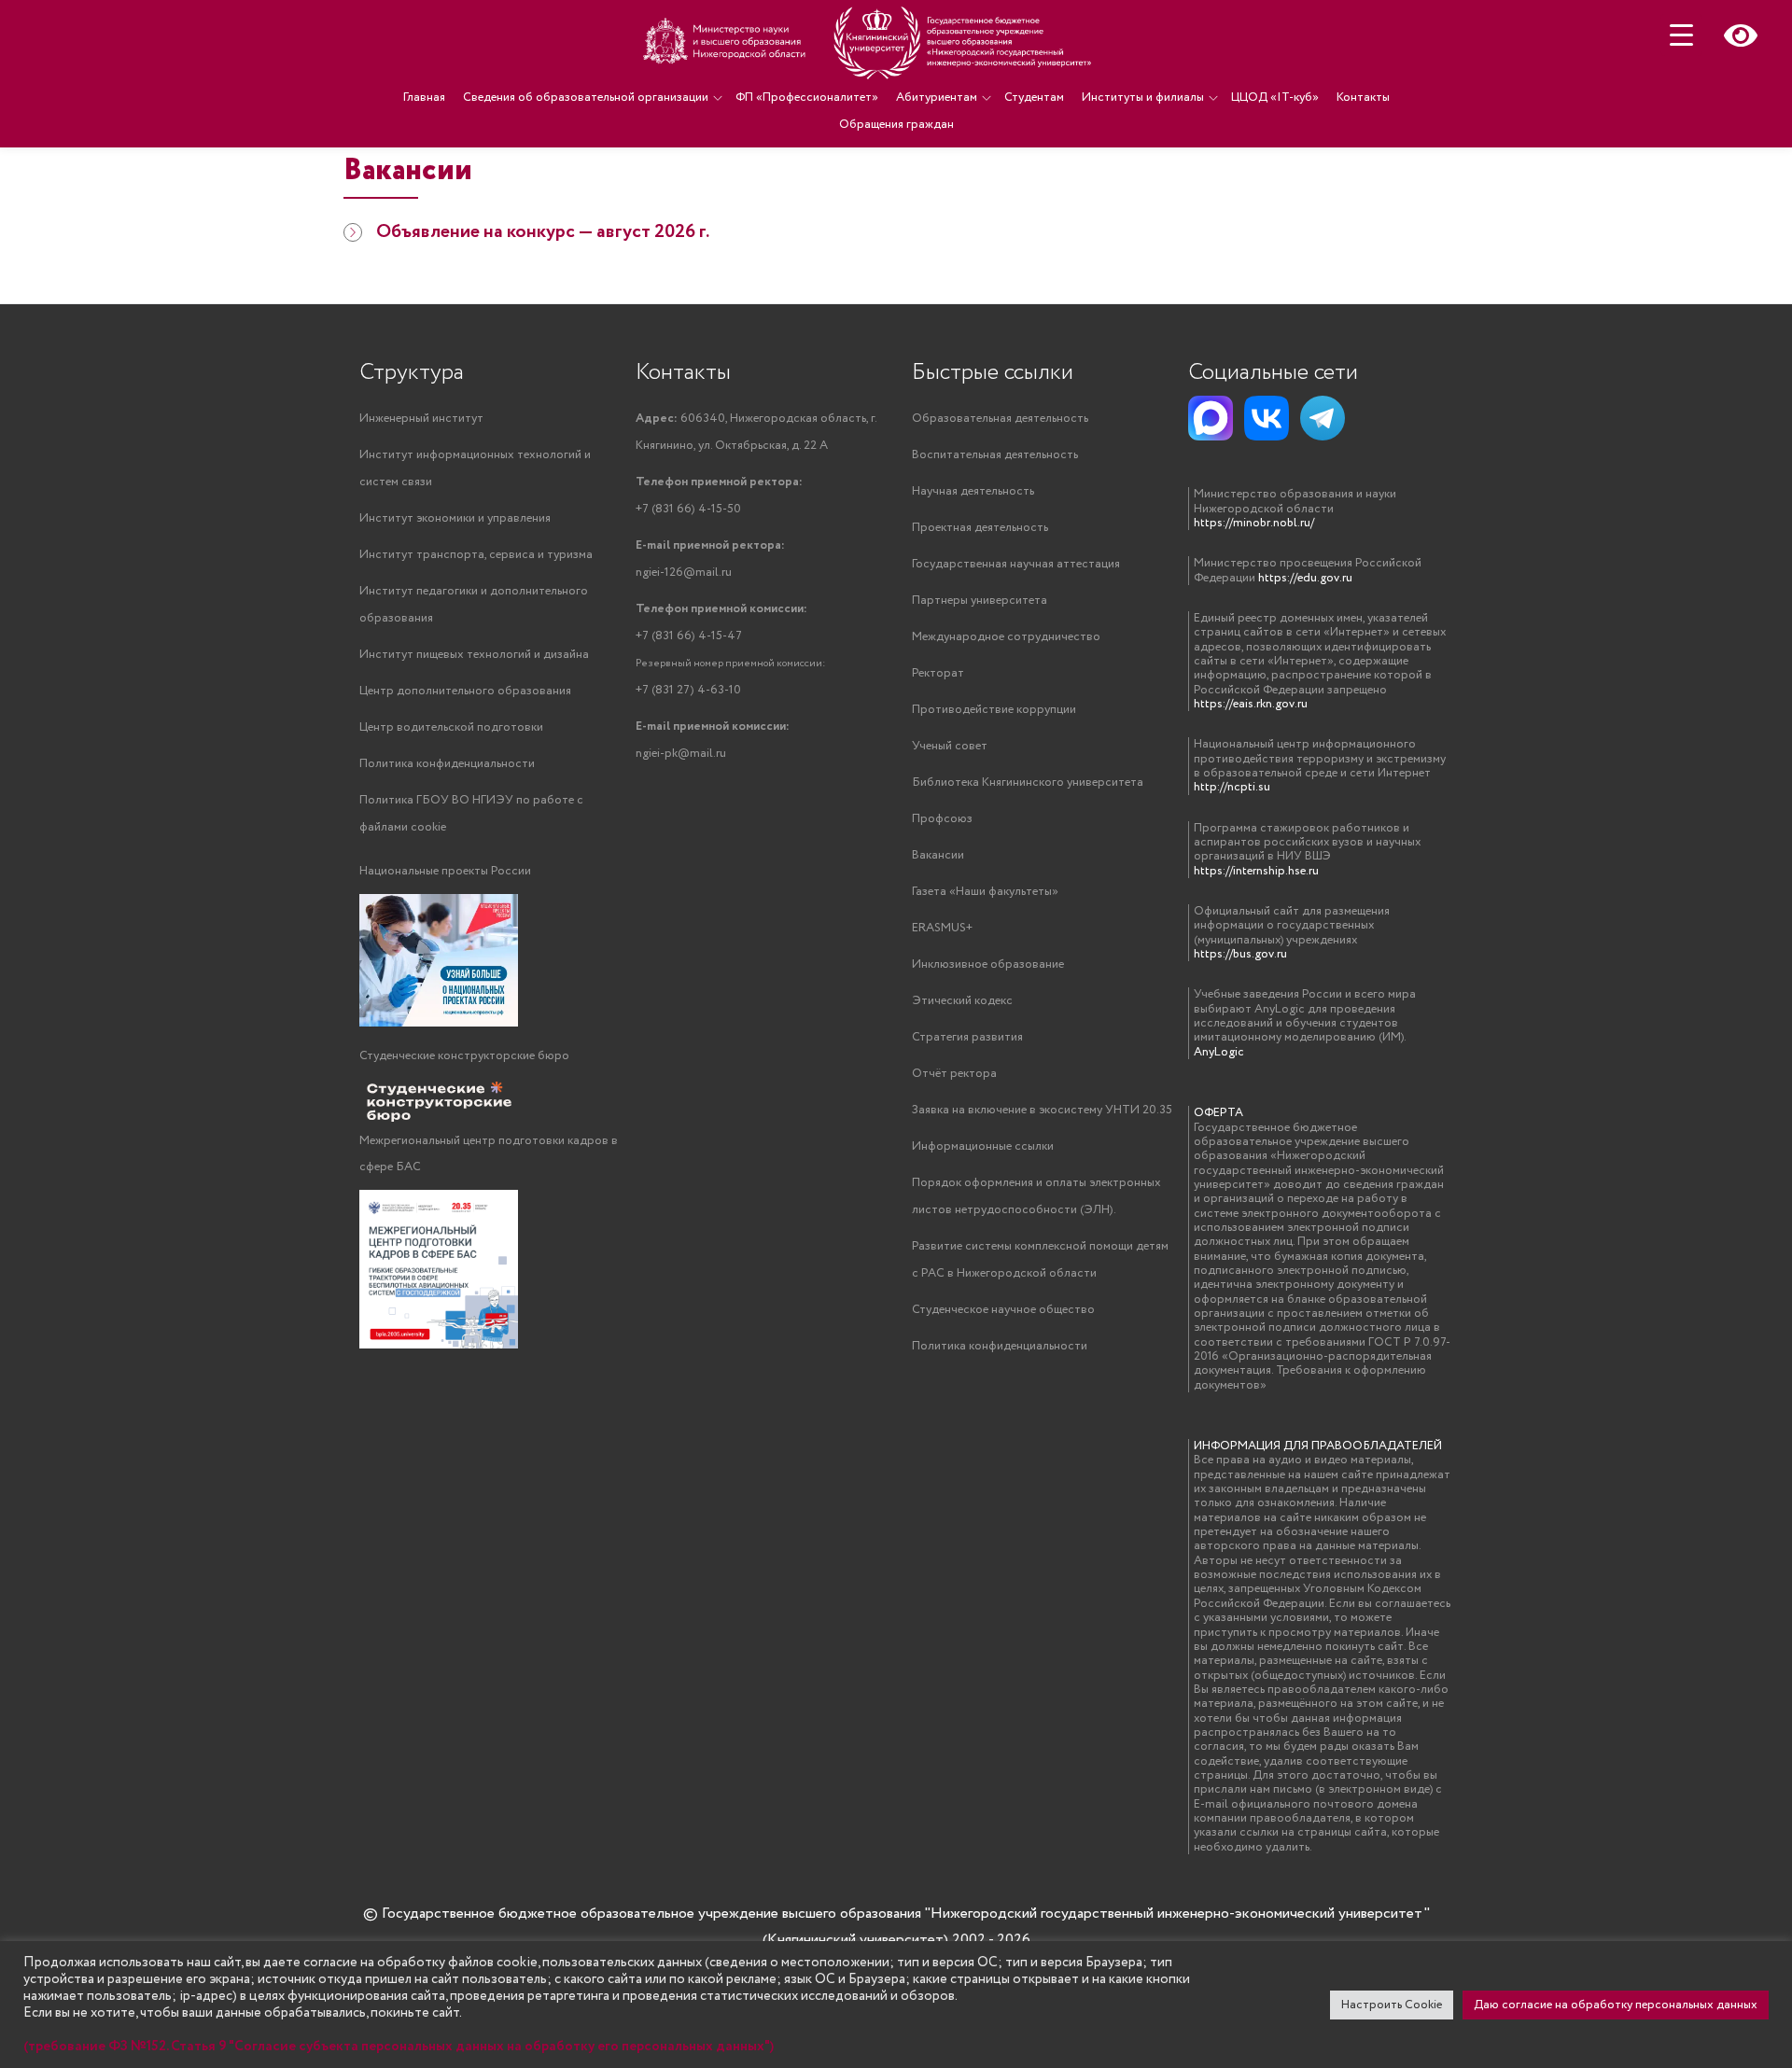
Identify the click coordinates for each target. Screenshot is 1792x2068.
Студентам (1034, 98)
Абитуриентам (937, 98)
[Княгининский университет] (870, 42)
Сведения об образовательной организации (586, 98)
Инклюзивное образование (988, 964)
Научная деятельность (973, 491)
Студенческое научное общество (1003, 1310)
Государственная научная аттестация (1016, 564)
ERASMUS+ (942, 928)
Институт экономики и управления (455, 518)
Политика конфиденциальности (447, 764)
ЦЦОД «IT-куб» (1275, 98)
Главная (424, 98)
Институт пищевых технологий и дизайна (474, 655)
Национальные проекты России (445, 871)
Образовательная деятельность (1000, 419)
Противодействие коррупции (994, 710)
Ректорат (938, 673)
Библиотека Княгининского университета (1028, 782)
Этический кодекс (962, 1001)
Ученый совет (950, 746)
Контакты (1363, 98)
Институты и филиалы (1143, 98)
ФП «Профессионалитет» (807, 98)
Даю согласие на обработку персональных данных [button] (1616, 2005)
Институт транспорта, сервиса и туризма (476, 555)
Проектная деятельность (980, 528)
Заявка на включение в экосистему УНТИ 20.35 (1042, 1110)
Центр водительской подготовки (451, 727)
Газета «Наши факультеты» (985, 892)
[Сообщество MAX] (1211, 418)
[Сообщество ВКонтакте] (1267, 418)
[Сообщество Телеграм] (1323, 418)
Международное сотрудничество (1006, 637)
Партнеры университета (980, 601)
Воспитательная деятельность (995, 455)
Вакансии (938, 855)
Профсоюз (942, 819)
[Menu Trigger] (1681, 35)
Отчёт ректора (954, 1074)
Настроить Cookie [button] (1392, 2005)
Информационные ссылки (983, 1146)
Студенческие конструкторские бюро (464, 1056)
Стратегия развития (967, 1037)
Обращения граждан (896, 125)
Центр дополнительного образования (465, 691)
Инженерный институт (421, 419)
